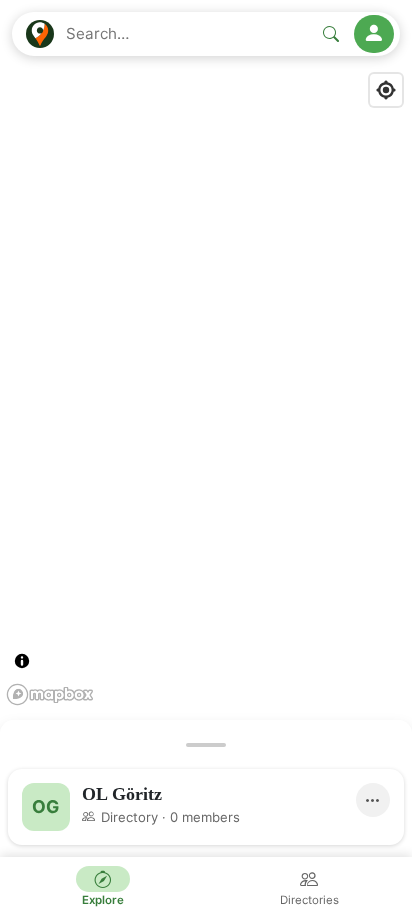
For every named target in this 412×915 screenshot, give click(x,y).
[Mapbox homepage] (50, 694)
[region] (206, 457)
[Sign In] (374, 34)
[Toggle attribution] (22, 661)
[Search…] (331, 34)
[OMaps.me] (40, 34)
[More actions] (373, 800)
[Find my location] (386, 90)
